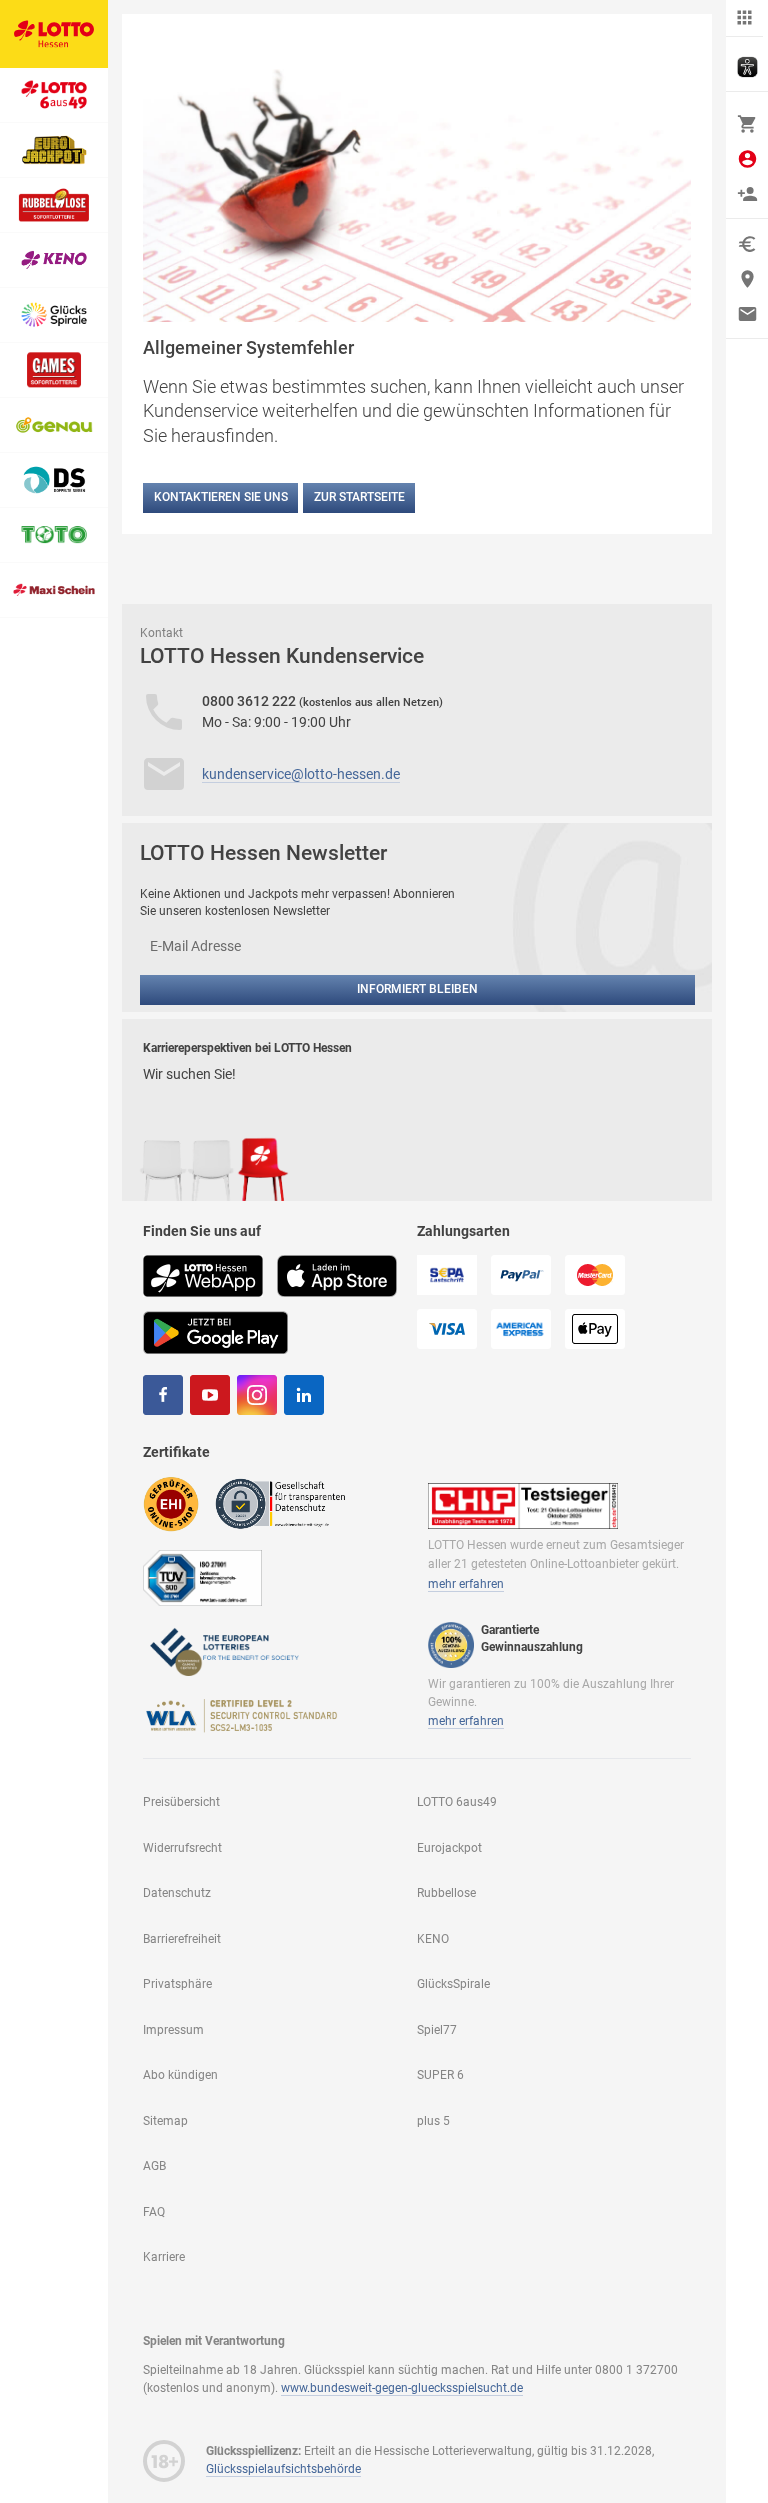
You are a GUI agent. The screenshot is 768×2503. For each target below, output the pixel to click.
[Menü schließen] (744, 18)
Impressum (173, 2030)
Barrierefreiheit (182, 1939)
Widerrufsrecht (182, 1848)
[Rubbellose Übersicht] (54, 205)
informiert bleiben (417, 989)
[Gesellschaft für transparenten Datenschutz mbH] (286, 1503)
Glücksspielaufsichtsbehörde (283, 2469)
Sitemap (165, 2121)
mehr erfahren (466, 1584)
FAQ (154, 2212)
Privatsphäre (177, 1984)
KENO (433, 1939)
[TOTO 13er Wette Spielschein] (54, 535)
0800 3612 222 (250, 701)
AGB (154, 2166)
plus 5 (433, 2121)
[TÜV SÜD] (202, 1576)
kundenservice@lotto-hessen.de (301, 774)
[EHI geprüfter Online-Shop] (171, 1503)
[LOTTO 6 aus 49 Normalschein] (54, 95)
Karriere (164, 2257)
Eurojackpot (449, 1848)
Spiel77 (437, 2030)
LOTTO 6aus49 (457, 1802)
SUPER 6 (440, 2075)
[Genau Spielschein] (54, 425)
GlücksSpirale (453, 1984)
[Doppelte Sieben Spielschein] (54, 480)
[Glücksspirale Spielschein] (54, 315)
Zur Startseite (359, 497)
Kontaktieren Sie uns (221, 497)
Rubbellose (446, 1893)
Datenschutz (177, 1893)
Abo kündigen (180, 2075)
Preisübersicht (181, 1802)
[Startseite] (54, 34)
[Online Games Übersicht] (54, 370)
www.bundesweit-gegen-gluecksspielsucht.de (402, 2388)
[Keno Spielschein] (54, 260)
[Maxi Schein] (54, 590)
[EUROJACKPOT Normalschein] (54, 150)
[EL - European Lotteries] (223, 1650)
